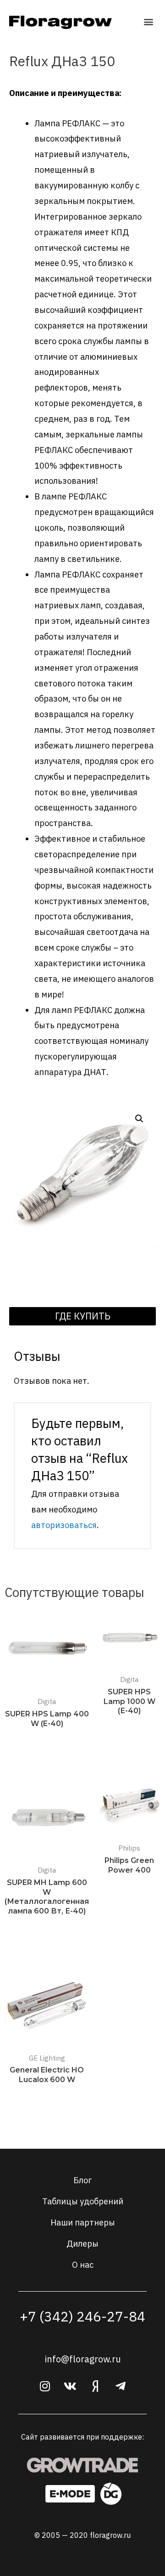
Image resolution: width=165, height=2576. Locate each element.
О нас (83, 2265)
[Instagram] (45, 2386)
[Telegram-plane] (121, 2386)
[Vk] (70, 2386)
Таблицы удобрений (83, 2201)
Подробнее (47, 1741)
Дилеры (82, 2243)
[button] (148, 21)
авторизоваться (64, 1525)
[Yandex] (95, 2386)
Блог (82, 2180)
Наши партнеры (83, 2222)
